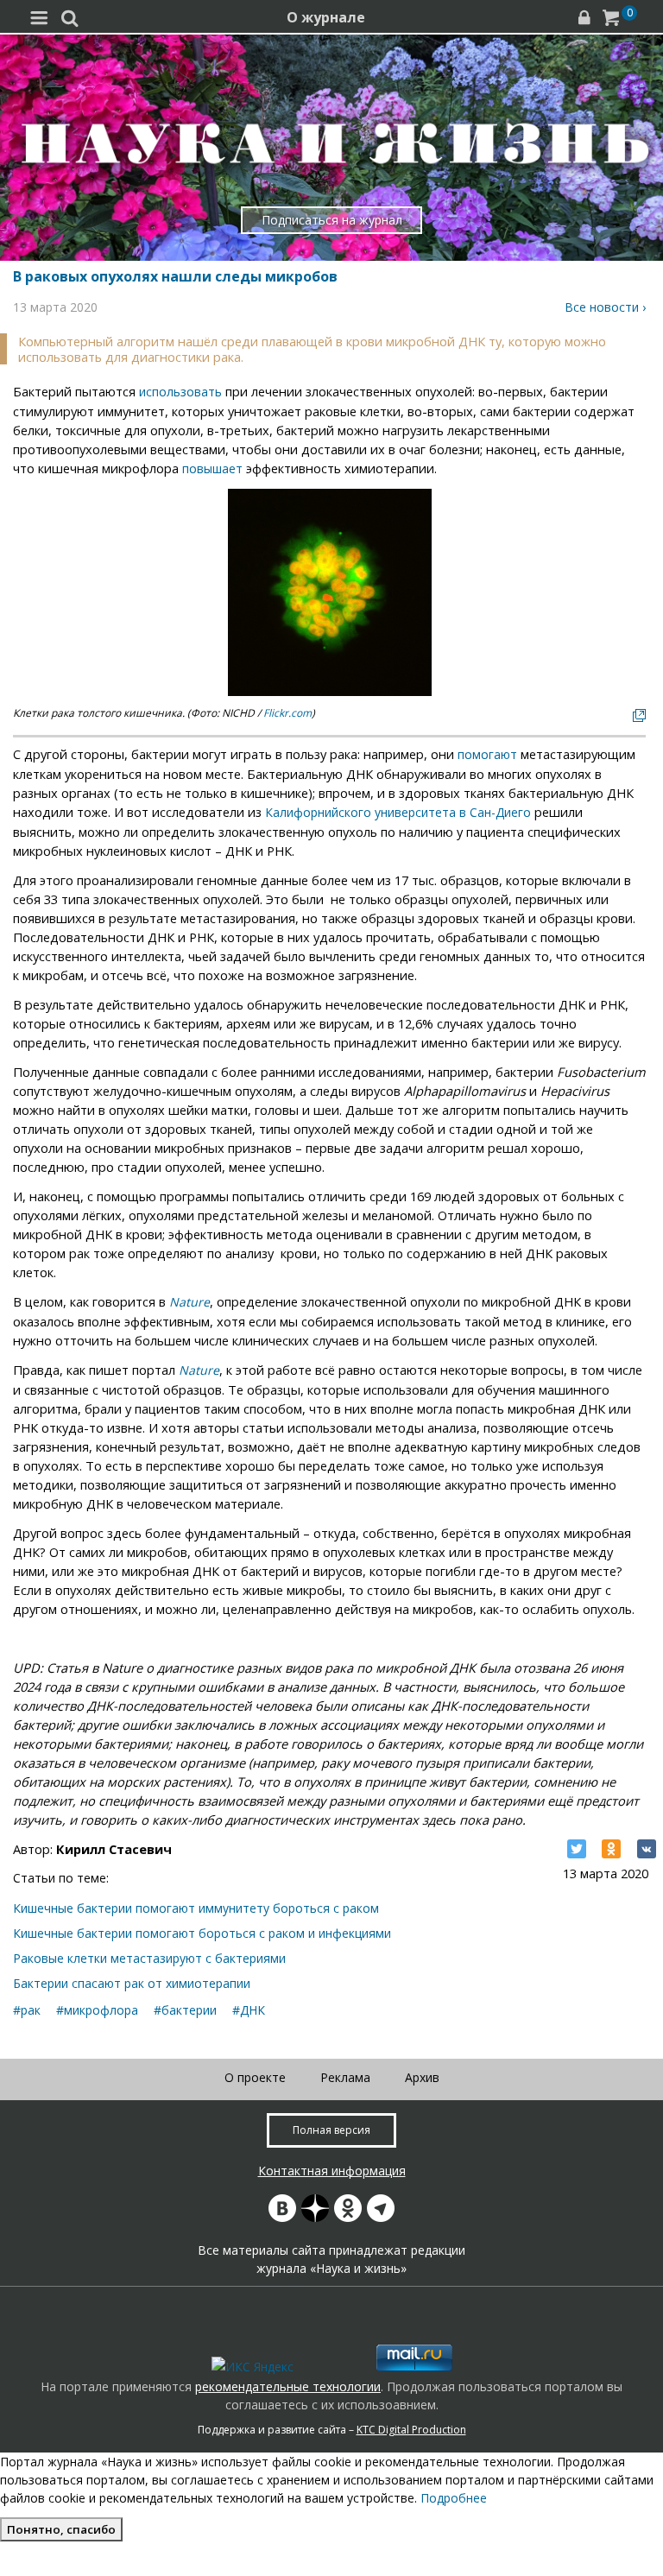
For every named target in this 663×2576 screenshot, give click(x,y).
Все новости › (605, 307)
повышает (212, 468)
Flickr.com (287, 713)
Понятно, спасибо (61, 2529)
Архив (422, 2077)
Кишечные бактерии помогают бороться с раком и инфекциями (202, 1933)
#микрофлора (97, 2010)
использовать (180, 392)
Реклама (345, 2077)
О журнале (326, 17)
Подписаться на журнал (332, 220)
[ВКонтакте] (647, 1849)
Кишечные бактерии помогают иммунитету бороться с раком (196, 1908)
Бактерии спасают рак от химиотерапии (132, 1983)
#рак (27, 2010)
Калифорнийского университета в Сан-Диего (398, 812)
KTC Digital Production (411, 2430)
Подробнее (454, 2498)
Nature (189, 1302)
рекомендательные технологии (288, 2386)
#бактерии (185, 2010)
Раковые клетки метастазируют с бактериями (149, 1958)
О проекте (255, 2077)
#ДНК (249, 2010)
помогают (487, 754)
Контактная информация (332, 2171)
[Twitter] (577, 1849)
